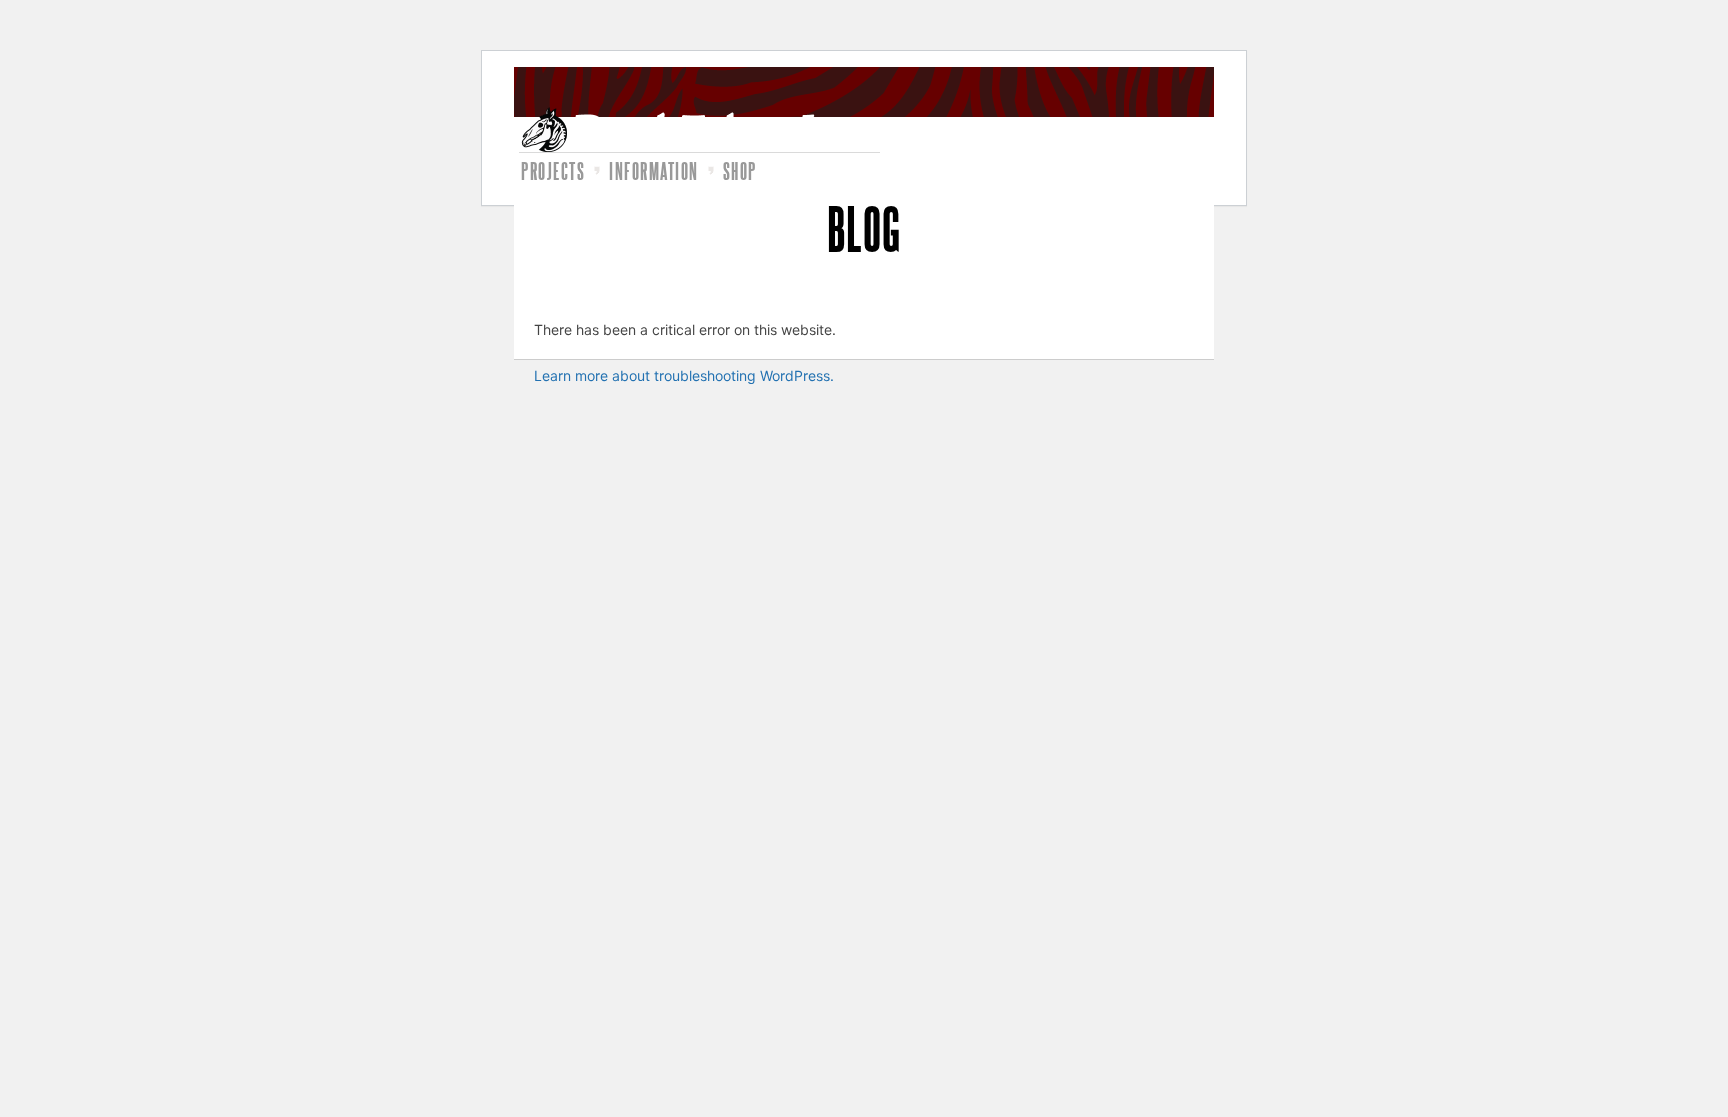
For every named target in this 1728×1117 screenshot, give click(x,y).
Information (654, 171)
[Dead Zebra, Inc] (699, 129)
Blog (864, 228)
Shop (740, 171)
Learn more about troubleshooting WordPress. (684, 375)
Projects (553, 171)
